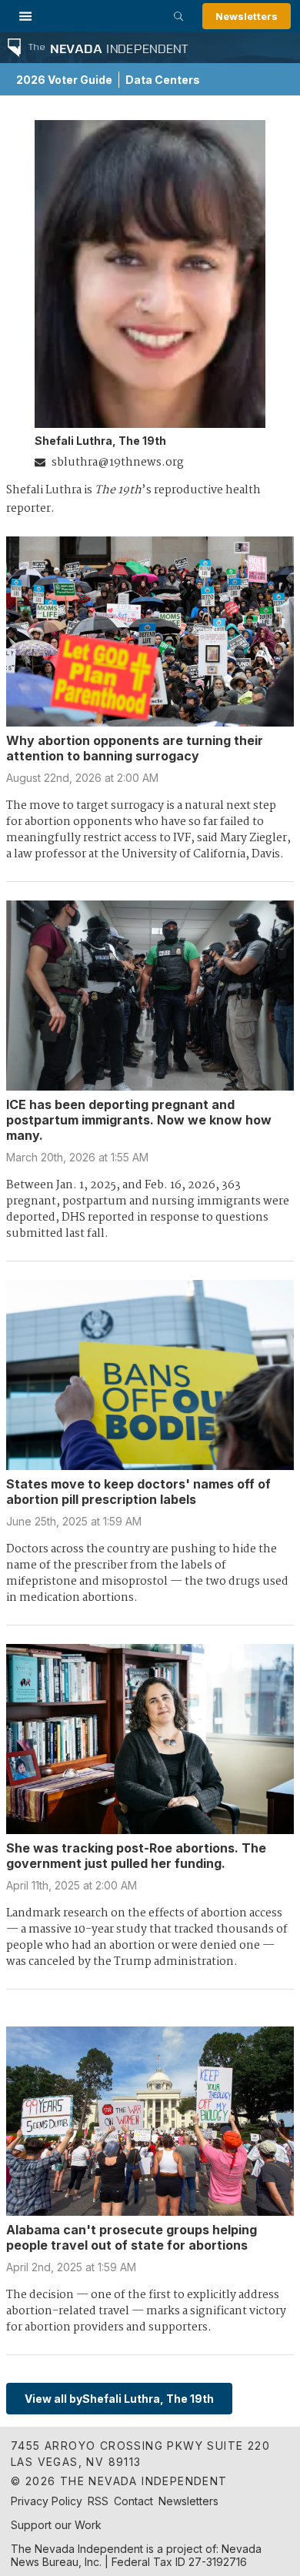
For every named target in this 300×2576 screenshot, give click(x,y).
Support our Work (56, 2525)
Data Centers (163, 80)
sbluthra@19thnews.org (118, 463)
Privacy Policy (47, 2501)
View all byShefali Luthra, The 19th (119, 2399)
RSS (98, 2501)
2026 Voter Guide (64, 80)
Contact (133, 2501)
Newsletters (247, 16)
